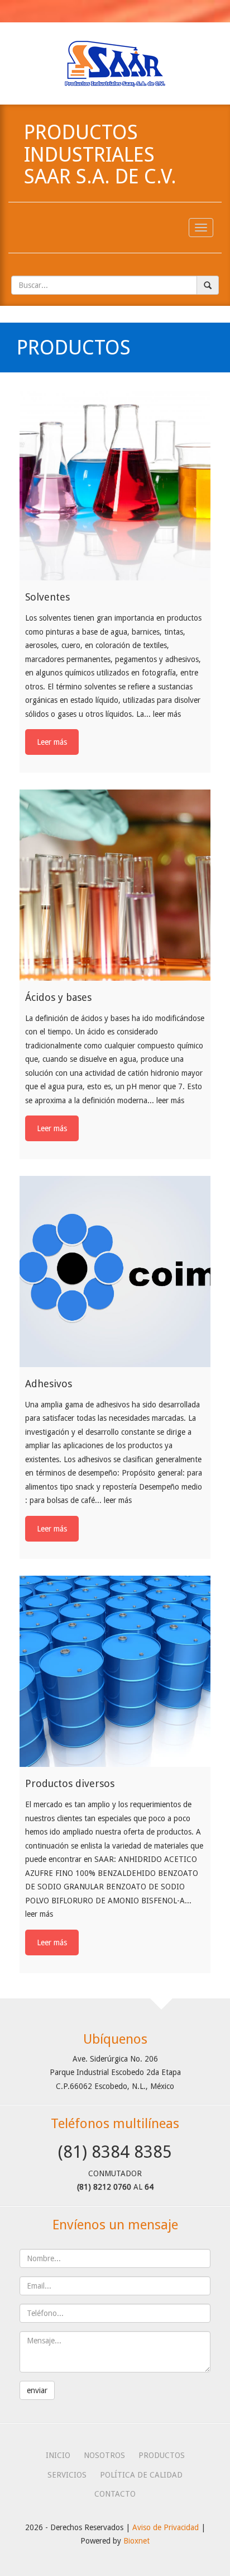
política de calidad (141, 2475)
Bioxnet (136, 2541)
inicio (58, 2455)
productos (162, 2455)
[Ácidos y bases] (115, 885)
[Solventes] (115, 485)
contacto (115, 2494)
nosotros (104, 2455)
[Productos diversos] (115, 1671)
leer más (167, 714)
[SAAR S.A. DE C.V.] (115, 63)
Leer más (52, 742)
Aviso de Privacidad (166, 2527)
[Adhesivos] (115, 1272)
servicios (67, 2475)
